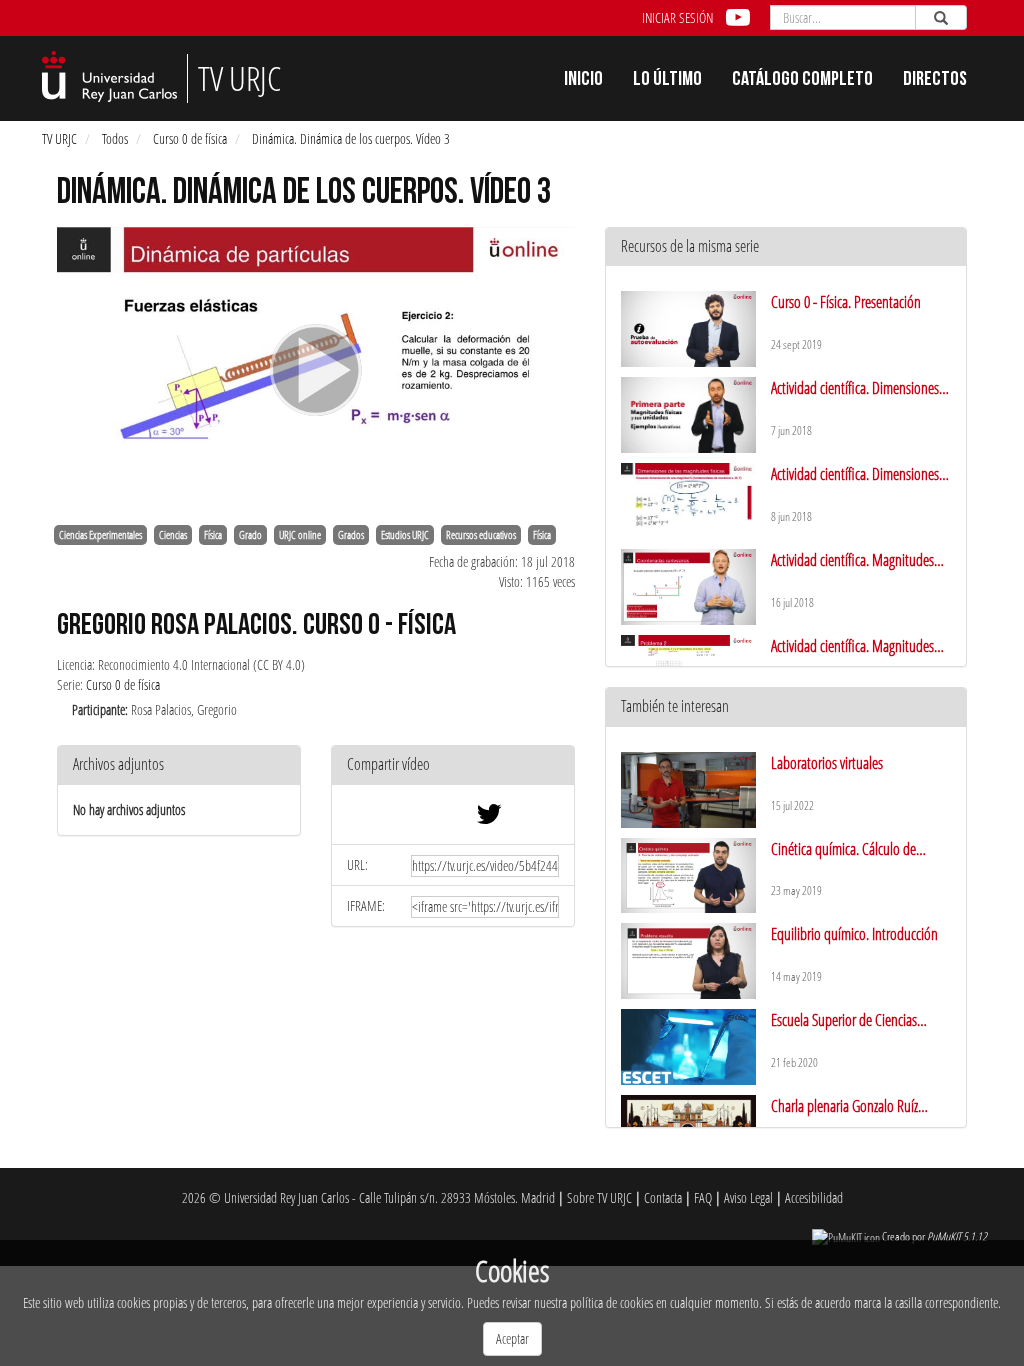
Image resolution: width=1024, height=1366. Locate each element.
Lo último (667, 81)
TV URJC (59, 138)
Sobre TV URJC (599, 1197)
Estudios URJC (405, 535)
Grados (351, 535)
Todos (115, 138)
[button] (453, 765)
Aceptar (512, 1338)
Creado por (934, 1236)
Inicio (583, 81)
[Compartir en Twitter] (489, 818)
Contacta (663, 1197)
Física (213, 535)
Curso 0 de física (190, 138)
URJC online (300, 535)
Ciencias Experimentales (100, 535)
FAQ (703, 1197)
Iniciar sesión (677, 17)
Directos (935, 81)
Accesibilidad (814, 1197)
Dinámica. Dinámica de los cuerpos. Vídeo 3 (351, 138)
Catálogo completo (802, 81)
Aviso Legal (748, 1197)
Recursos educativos (481, 535)
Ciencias (173, 535)
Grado (250, 535)
